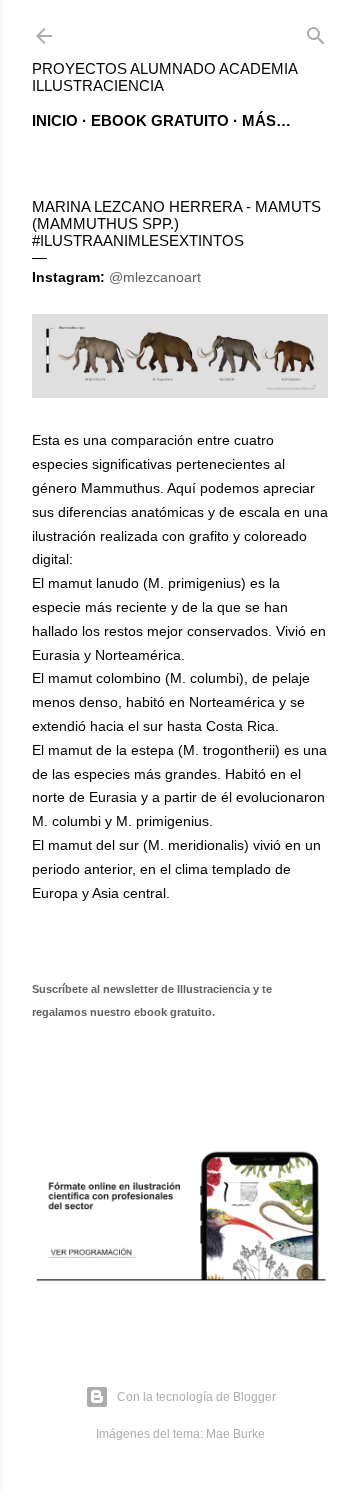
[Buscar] (316, 31)
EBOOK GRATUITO (160, 120)
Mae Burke (235, 1434)
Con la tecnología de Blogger (196, 1397)
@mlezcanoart (155, 277)
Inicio (55, 120)
